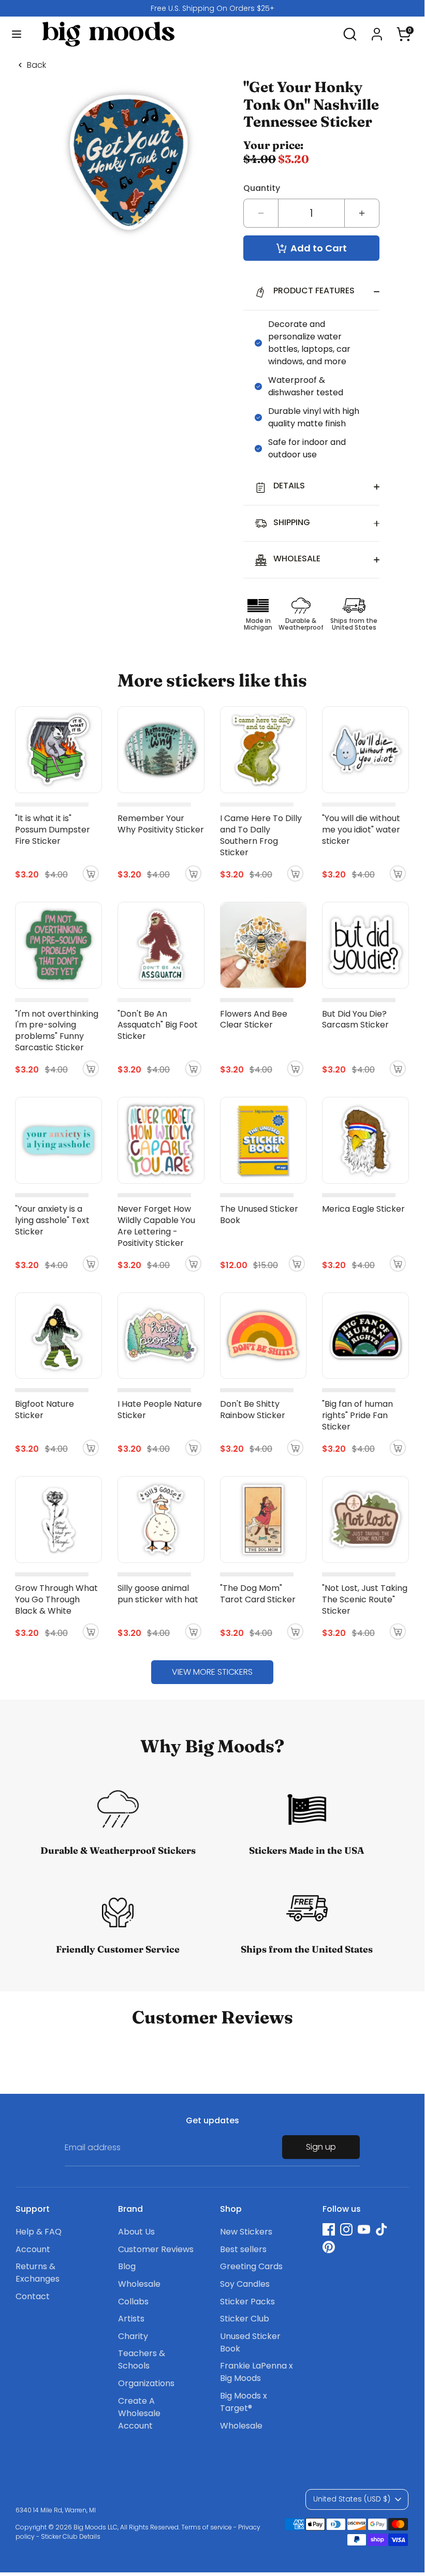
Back (36, 65)
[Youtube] (364, 2229)
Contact (33, 2296)
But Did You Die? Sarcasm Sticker (355, 1019)
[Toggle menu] (17, 34)
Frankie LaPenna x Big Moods (257, 2372)
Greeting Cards (251, 2266)
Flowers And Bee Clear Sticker (254, 1019)
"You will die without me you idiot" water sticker (361, 830)
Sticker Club (245, 2319)
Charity (133, 2336)
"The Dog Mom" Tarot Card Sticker (258, 1594)
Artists (131, 2319)
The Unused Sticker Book (259, 1215)
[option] (212, 8)
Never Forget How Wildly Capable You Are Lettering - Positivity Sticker (156, 1226)
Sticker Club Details (71, 2536)
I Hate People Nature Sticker (160, 1410)
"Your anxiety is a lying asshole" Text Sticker (52, 1220)
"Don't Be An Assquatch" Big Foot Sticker (158, 1025)
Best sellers (243, 2249)
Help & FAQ (39, 2232)
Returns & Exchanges (38, 2273)
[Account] (377, 30)
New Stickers (246, 2232)
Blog (127, 2266)
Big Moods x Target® (244, 2402)
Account (33, 2249)
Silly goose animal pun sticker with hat (158, 1594)
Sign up (321, 2147)
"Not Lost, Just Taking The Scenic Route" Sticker (365, 1599)
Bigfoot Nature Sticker (45, 1410)
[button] (404, 30)
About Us (136, 2232)
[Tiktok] (382, 2229)
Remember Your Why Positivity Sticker (161, 824)
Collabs (133, 2302)
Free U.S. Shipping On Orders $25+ (212, 8)
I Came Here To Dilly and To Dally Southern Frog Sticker (261, 835)
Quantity (262, 188)
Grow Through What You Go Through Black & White (56, 1599)
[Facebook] (329, 2229)
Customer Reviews (156, 2249)
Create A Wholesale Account (139, 2413)
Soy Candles (245, 2284)
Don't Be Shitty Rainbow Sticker (253, 1410)
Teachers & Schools (142, 2359)
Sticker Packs (247, 2302)
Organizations (146, 2383)
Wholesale (139, 2284)
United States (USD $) (352, 2499)
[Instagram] (346, 2229)
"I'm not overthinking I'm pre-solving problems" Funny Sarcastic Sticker (57, 1031)
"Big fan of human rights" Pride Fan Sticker (357, 1415)
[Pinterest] (329, 2247)
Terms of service (207, 2527)
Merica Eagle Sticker (363, 1209)
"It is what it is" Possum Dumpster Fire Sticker (53, 830)
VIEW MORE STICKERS (212, 1672)
